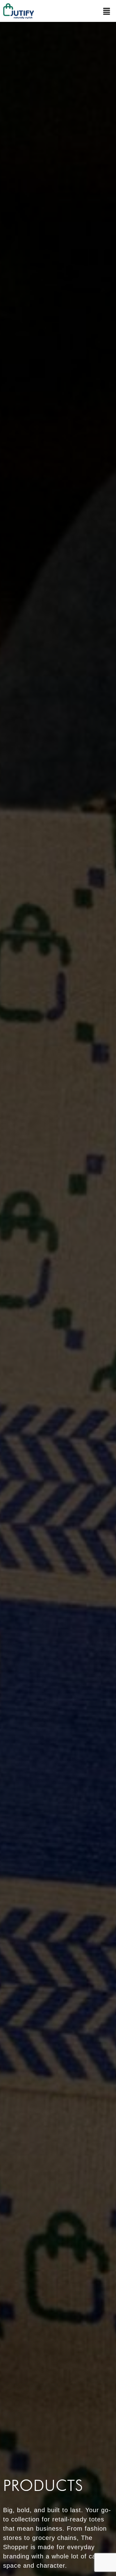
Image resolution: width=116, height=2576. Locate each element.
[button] (107, 11)
